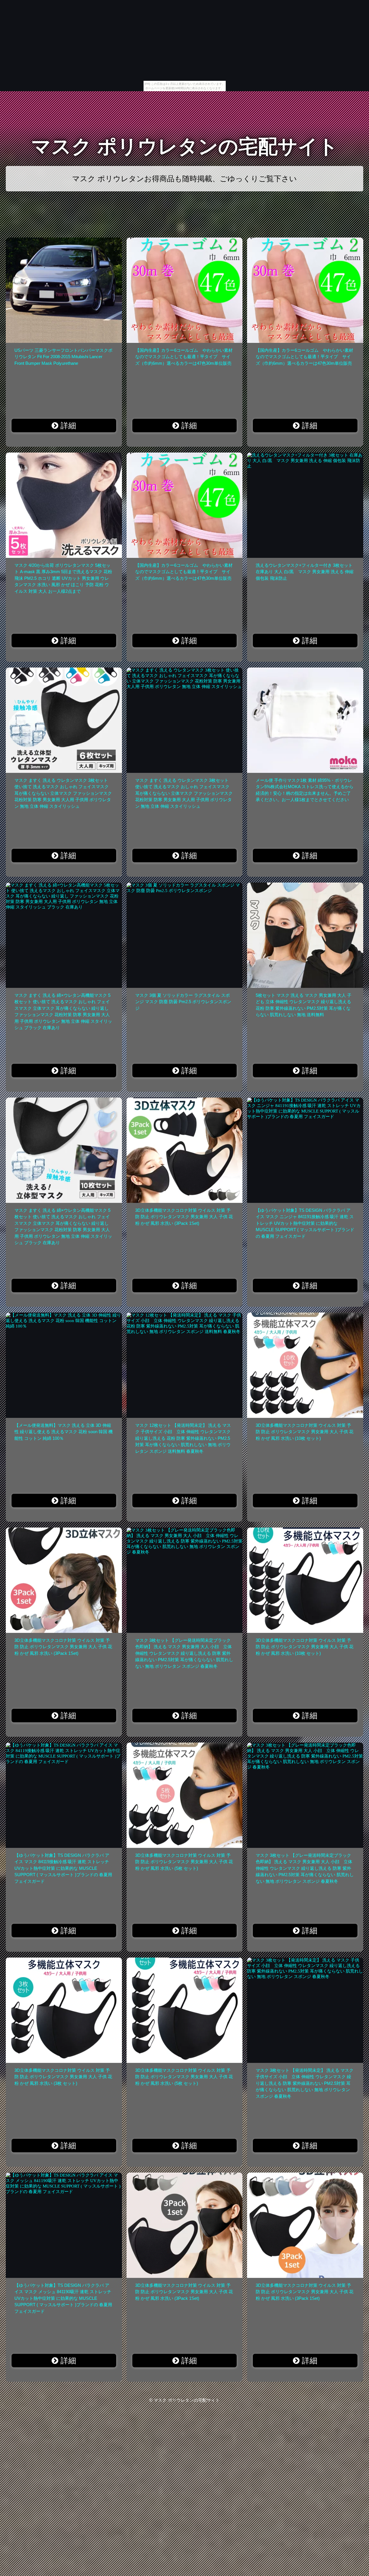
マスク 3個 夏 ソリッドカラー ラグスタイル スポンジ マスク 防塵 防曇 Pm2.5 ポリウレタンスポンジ (183, 1002)
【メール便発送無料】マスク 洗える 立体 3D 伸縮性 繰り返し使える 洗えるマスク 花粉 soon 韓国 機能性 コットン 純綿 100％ (64, 1432)
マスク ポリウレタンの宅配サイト (185, 146)
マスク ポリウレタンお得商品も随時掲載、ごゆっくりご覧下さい (184, 179)
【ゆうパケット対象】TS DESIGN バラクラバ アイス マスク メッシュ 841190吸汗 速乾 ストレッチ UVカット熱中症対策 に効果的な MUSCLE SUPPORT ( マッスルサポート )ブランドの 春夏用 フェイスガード (63, 2298)
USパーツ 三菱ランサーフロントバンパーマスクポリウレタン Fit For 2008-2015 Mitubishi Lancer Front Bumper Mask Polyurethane (63, 357)
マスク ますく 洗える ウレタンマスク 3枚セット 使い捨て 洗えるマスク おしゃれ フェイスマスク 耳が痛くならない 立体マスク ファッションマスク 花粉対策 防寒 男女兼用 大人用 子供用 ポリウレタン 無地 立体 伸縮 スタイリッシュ (63, 793)
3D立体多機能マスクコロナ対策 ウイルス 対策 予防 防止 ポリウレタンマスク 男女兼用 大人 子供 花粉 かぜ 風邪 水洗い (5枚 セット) (184, 1862)
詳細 (67, 426)
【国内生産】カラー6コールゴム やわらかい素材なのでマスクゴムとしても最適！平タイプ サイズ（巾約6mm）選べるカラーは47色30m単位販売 (184, 357)
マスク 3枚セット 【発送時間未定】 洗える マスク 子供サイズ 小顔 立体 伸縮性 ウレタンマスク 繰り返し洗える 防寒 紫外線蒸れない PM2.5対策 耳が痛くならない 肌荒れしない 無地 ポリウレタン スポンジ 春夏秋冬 (305, 2083)
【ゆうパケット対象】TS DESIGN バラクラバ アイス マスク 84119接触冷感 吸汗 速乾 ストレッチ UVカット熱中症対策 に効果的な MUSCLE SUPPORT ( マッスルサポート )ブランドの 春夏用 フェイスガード (63, 1868)
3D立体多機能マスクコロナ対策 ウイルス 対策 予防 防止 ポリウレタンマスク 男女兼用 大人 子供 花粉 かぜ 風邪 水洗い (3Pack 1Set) (184, 1217)
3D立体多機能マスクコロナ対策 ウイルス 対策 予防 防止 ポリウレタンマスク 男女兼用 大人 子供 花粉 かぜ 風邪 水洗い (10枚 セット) (305, 1432)
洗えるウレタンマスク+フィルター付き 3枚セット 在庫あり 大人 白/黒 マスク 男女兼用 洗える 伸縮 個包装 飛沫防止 (305, 572)
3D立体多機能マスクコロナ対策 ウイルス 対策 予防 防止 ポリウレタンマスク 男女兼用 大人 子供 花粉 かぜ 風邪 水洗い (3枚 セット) (63, 2077)
